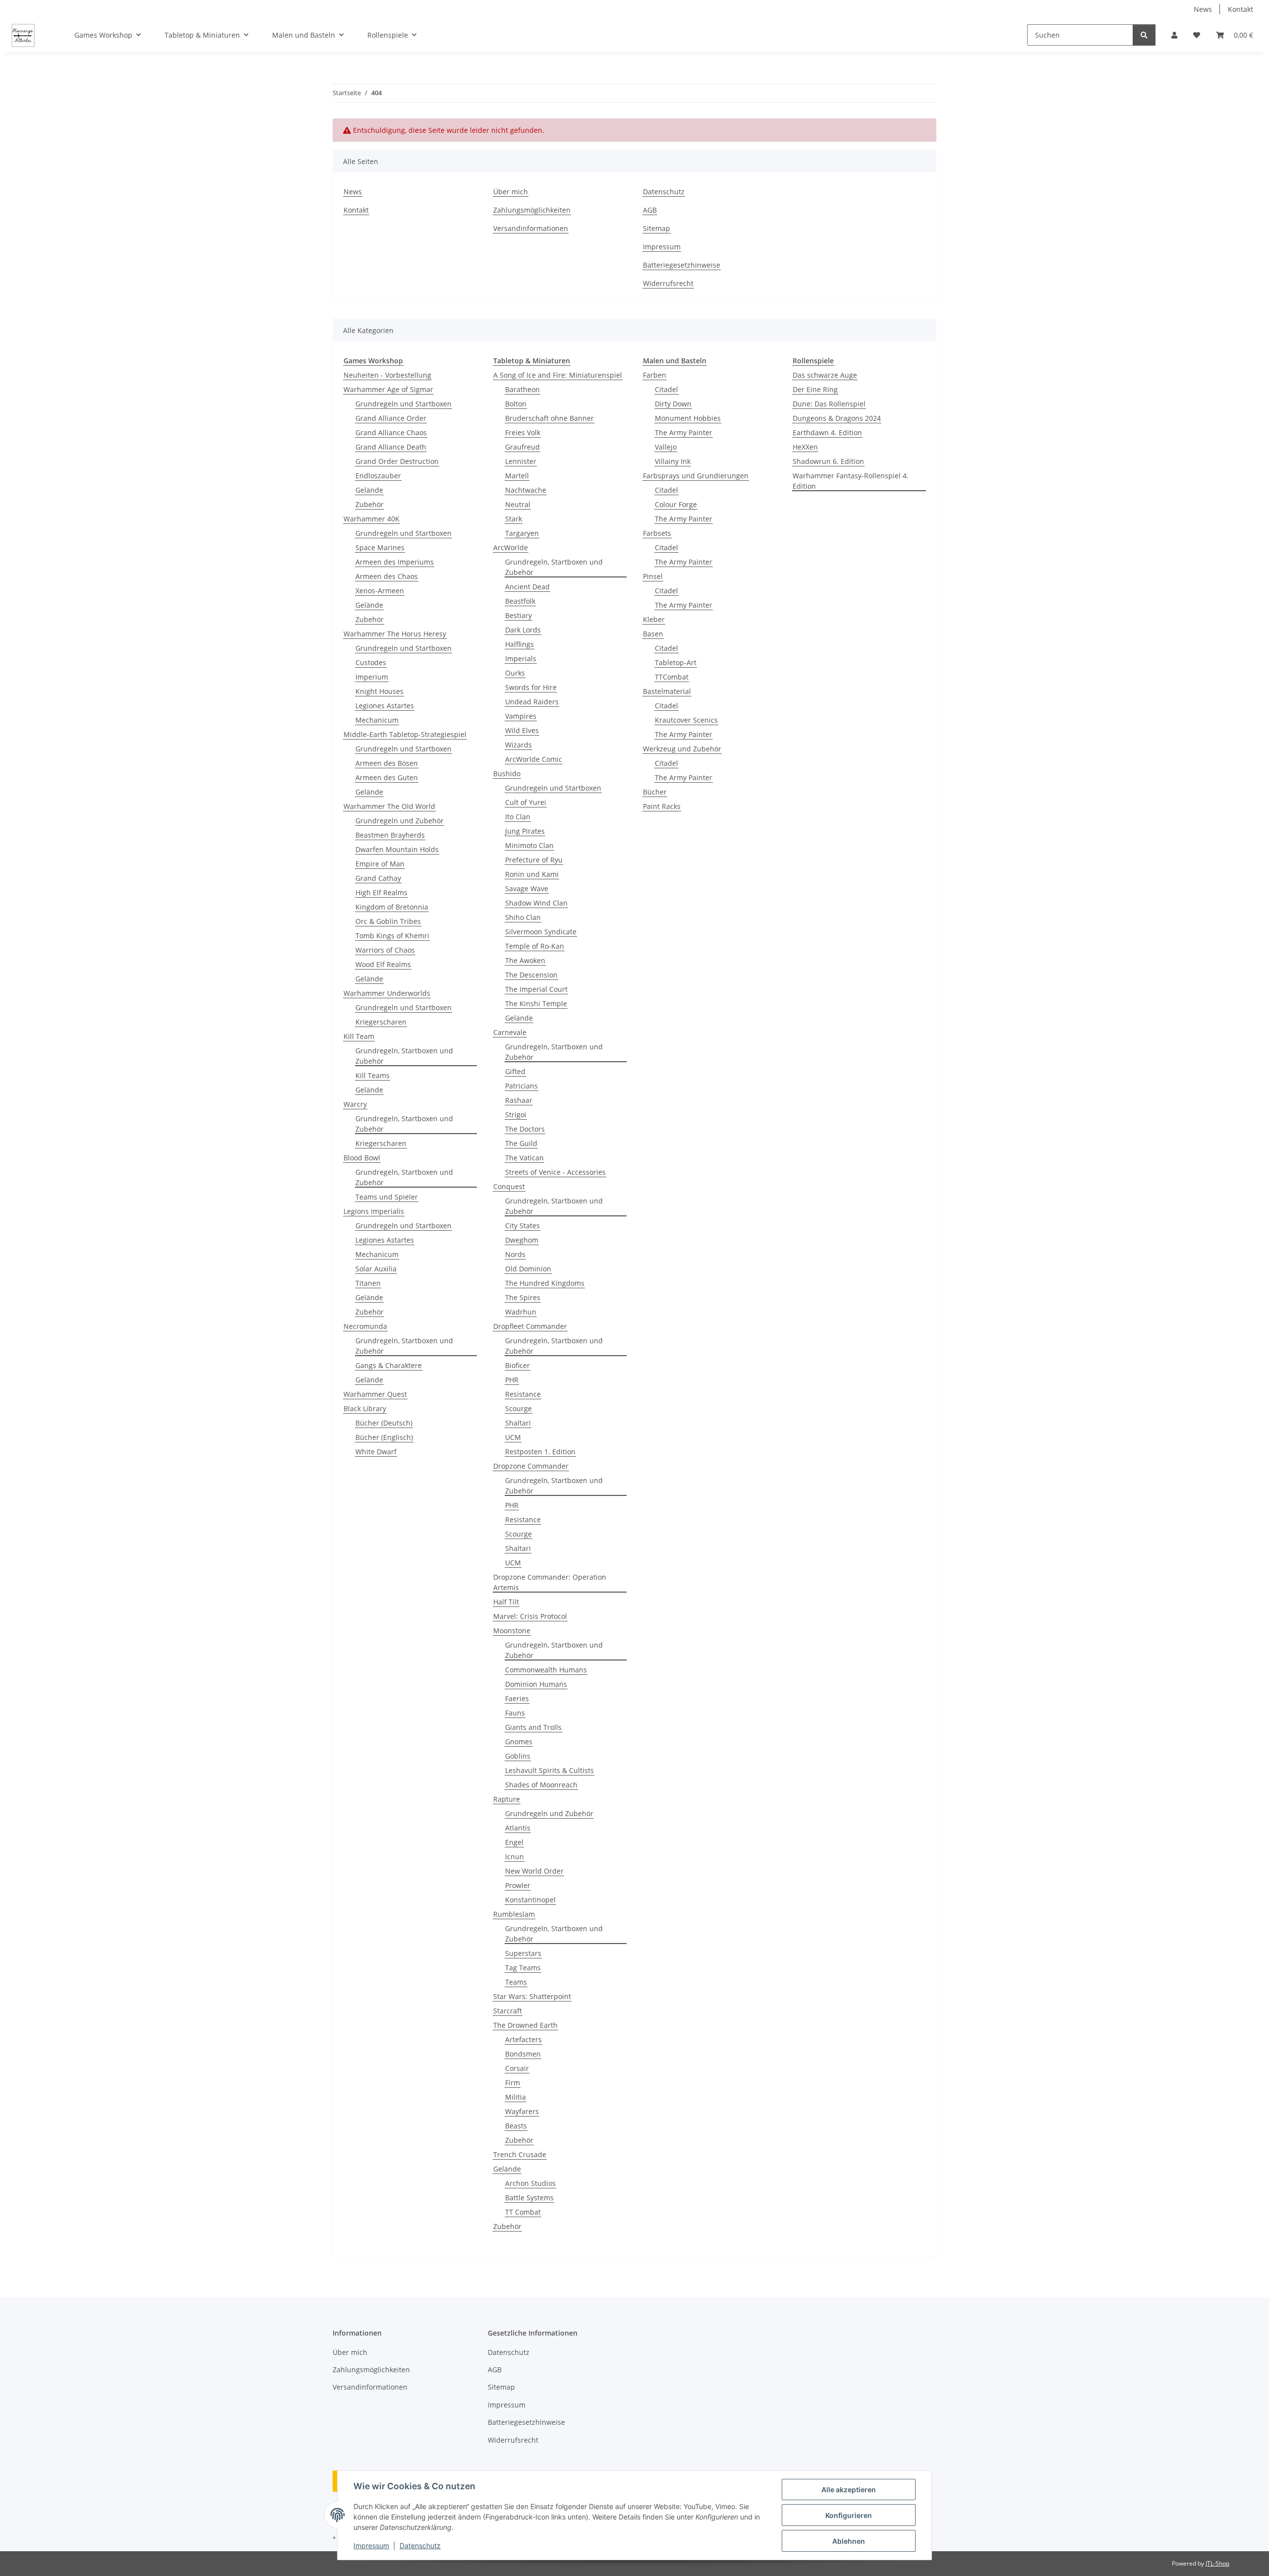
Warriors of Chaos (385, 950)
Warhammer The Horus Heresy (395, 634)
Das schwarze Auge (825, 375)
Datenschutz (420, 2546)
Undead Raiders (532, 702)
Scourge (519, 1408)
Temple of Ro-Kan (535, 946)
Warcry (355, 1104)
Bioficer (518, 1365)
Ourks (515, 673)
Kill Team (359, 1036)
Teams (516, 1982)
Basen (653, 634)
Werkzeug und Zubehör (682, 749)
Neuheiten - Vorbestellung (387, 375)
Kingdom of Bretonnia (392, 907)
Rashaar (519, 1100)
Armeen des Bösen (387, 763)
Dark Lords (523, 630)
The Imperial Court (536, 989)
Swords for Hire (531, 687)
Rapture (507, 1799)
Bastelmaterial (667, 691)
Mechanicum (377, 720)
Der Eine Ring (815, 389)
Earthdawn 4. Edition (827, 432)
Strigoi (516, 1115)
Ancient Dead (527, 587)
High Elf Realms (381, 892)
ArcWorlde (511, 547)
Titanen (368, 1283)
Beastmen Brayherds (390, 835)
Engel (514, 1842)
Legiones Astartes (385, 706)
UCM (513, 1437)
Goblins (518, 1756)
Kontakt (1240, 9)
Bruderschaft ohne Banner (549, 418)
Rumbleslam (514, 1914)
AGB (650, 210)
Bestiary (519, 615)
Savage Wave (527, 888)
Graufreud (522, 447)
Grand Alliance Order (391, 418)
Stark (514, 519)
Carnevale (510, 1032)
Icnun (515, 1857)
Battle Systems (529, 2198)
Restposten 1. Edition (540, 1452)
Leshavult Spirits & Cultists (549, 1770)
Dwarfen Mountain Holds (397, 849)
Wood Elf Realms (383, 964)
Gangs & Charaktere (389, 1365)
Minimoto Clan (529, 845)
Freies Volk (523, 432)
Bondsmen (523, 2054)
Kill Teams (373, 1075)
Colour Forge (676, 504)
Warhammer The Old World (389, 806)
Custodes (371, 662)
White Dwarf (376, 1452)
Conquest (509, 1186)
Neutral (518, 504)
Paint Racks (662, 806)
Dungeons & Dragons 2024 (837, 418)
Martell (517, 476)
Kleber (654, 619)
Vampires (521, 716)
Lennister (521, 461)
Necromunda (365, 1326)
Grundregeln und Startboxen (404, 404)
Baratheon (522, 389)
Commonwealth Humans (546, 1670)
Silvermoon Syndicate (541, 932)
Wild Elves (522, 730)
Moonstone (512, 1631)
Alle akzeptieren (849, 2490)
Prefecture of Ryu (534, 860)
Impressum (371, 2546)
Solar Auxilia (376, 1269)
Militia (516, 2097)
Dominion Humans (536, 1684)
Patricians (521, 1086)
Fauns (515, 1713)
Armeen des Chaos (387, 576)
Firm (513, 2083)
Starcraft (508, 2011)
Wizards (519, 745)
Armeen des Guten (387, 777)
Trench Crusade (520, 2154)
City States (522, 1226)
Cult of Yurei (526, 802)
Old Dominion (528, 1269)
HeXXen (805, 447)
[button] (1174, 35)
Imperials (521, 658)
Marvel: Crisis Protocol (530, 1616)
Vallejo (666, 447)
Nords (515, 1254)
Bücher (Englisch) (384, 1437)
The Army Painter (684, 432)
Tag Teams (523, 1968)
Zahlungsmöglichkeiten (532, 210)
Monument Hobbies (688, 418)
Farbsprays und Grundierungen (696, 476)
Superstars (523, 1953)
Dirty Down (673, 404)
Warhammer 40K (372, 519)
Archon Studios (530, 2183)
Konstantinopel (530, 1900)
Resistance (523, 1394)
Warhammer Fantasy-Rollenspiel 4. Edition (851, 481)
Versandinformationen (531, 228)
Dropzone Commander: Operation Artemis (550, 1582)
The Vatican (524, 1158)
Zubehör (370, 504)
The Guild (521, 1143)
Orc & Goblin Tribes (388, 921)
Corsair (517, 2068)
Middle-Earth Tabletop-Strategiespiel (405, 734)
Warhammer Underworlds (387, 993)
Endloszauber (378, 476)
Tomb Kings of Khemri (392, 936)
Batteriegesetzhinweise (682, 265)
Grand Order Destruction (397, 461)
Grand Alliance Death (391, 447)
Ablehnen (849, 2541)
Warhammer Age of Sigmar (388, 389)
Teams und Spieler (387, 1197)
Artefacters (523, 2039)
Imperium (372, 677)
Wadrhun (521, 1312)
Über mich (511, 192)
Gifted (515, 1071)
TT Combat (523, 2212)
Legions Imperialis (374, 1211)
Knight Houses (379, 691)
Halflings (519, 644)
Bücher (655, 792)
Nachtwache (526, 490)
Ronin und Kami (532, 874)
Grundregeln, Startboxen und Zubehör (404, 1056)
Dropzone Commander (531, 1466)
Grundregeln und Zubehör (400, 821)
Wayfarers (522, 2111)
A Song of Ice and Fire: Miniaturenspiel (558, 375)
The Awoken (525, 960)
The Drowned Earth (525, 2025)
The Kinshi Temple (536, 1003)
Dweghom (522, 1240)
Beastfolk (520, 601)
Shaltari (518, 1423)
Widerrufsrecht (668, 283)
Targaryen (522, 533)
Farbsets (657, 533)
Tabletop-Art (676, 662)
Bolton (516, 404)
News (1203, 9)
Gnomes (519, 1742)
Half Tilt (506, 1602)
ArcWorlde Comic (534, 759)
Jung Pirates (525, 831)
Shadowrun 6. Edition (828, 461)
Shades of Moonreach (541, 1785)
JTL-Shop (1217, 2563)
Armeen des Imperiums (395, 562)
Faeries (517, 1698)
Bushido (507, 773)
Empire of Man (380, 864)
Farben (655, 375)
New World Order (534, 1871)
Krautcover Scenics (686, 720)
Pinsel (653, 576)
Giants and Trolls (533, 1727)
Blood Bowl (362, 1158)
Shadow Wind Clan (536, 903)
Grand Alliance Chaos (391, 432)
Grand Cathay (378, 878)
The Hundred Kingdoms (545, 1283)
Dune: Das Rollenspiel (829, 404)
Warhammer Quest (375, 1394)
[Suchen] (1144, 35)
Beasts (516, 2126)
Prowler (518, 1885)
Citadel (666, 389)
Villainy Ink (673, 461)
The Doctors (525, 1129)
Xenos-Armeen (380, 591)
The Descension (531, 975)
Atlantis (518, 1828)
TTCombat (672, 677)
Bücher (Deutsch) (384, 1423)
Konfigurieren (849, 2515)
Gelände (369, 490)
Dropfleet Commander (530, 1326)
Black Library (365, 1408)
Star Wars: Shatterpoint (532, 1996)
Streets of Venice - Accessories (555, 1172)
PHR (512, 1380)
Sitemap (657, 228)
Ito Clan (518, 817)
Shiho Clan (523, 917)
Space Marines (380, 547)
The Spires (523, 1297)
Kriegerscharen (381, 1022)
